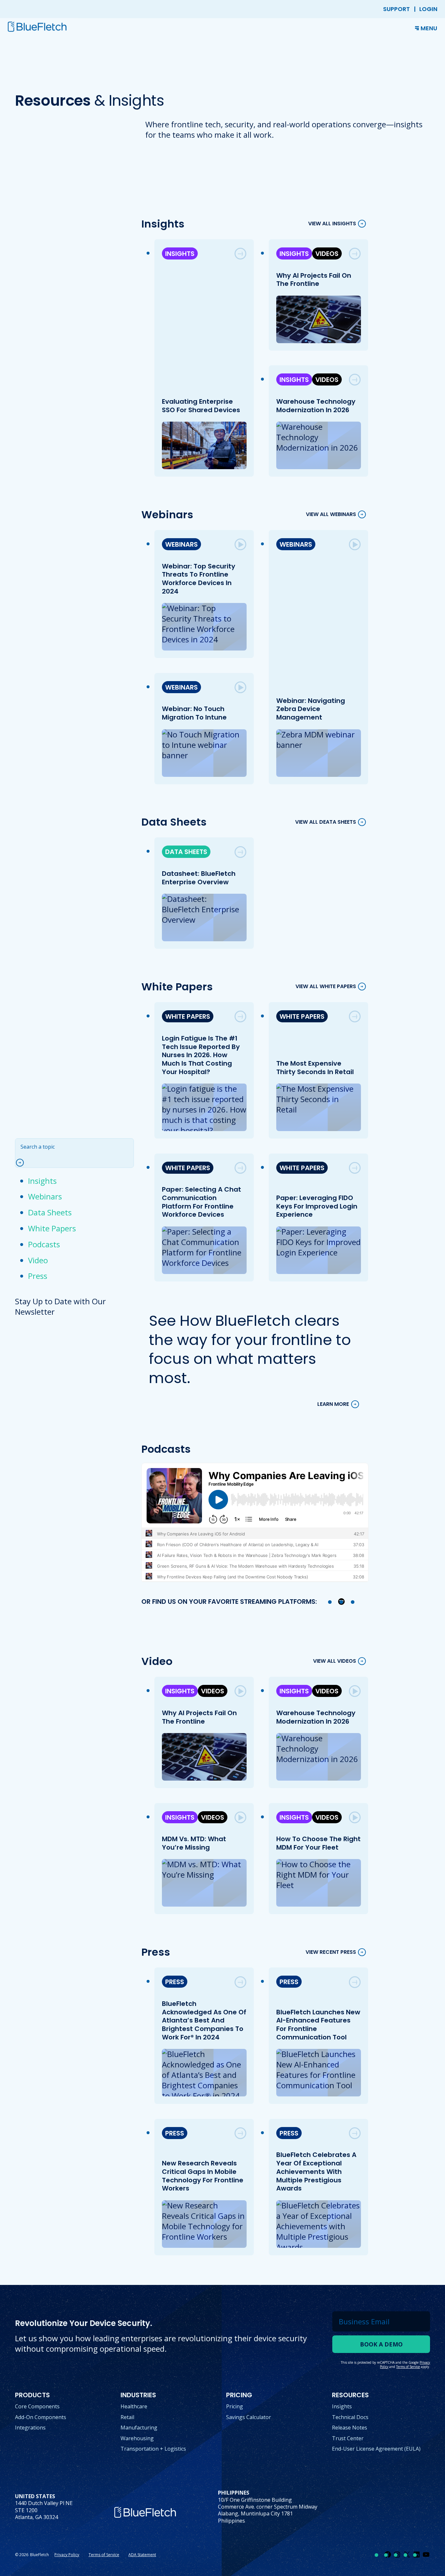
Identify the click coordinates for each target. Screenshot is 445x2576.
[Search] (23, 1163)
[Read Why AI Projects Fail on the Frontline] (355, 254)
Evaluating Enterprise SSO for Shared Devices (201, 406)
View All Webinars (331, 515)
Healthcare (134, 2406)
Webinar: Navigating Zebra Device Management (310, 709)
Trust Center (348, 2438)
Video (38, 1260)
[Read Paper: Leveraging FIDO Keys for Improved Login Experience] (355, 1168)
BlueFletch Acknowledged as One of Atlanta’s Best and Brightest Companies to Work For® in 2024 (204, 2020)
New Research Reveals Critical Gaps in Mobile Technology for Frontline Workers (202, 2176)
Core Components (37, 2406)
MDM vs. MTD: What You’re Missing (194, 1843)
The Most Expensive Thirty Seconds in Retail (315, 1068)
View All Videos (335, 1661)
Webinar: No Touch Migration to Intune (194, 713)
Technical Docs (350, 2417)
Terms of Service (104, 2555)
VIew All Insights (332, 224)
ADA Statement (142, 2555)
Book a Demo (381, 2344)
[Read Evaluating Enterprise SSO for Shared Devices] (240, 254)
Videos (327, 254)
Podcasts (44, 1244)
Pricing (235, 2406)
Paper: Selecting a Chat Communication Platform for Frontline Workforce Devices (201, 1202)
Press (38, 1276)
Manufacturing (139, 2428)
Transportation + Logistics (153, 2449)
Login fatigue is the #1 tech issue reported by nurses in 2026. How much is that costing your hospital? (201, 1055)
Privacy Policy (67, 2555)
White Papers (52, 1228)
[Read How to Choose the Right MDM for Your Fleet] (355, 1817)
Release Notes (350, 2428)
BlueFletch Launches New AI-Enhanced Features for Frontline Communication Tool (318, 2025)
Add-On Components (41, 2417)
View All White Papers (326, 987)
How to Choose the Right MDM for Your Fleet (318, 1843)
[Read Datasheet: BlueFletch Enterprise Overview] (240, 852)
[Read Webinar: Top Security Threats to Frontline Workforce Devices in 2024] (240, 544)
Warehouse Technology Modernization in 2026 (316, 406)
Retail (127, 2417)
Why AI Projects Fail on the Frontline (313, 280)
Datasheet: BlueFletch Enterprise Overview (198, 878)
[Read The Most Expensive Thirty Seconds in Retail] (355, 1016)
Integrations (30, 2428)
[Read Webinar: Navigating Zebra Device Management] (355, 544)
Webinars (45, 1196)
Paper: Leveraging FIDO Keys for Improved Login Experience (316, 1206)
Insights (42, 1181)
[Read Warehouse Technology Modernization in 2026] (355, 380)
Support (396, 9)
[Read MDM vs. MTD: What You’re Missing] (240, 1817)
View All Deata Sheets (326, 822)
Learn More (333, 1404)
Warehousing (137, 2438)
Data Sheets (50, 1212)
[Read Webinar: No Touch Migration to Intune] (240, 687)
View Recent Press (331, 1952)
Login (428, 9)
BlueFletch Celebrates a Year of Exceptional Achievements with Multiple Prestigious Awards (316, 2171)
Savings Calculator (249, 2417)
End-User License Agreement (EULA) (376, 2449)
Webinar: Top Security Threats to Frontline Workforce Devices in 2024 (198, 579)
